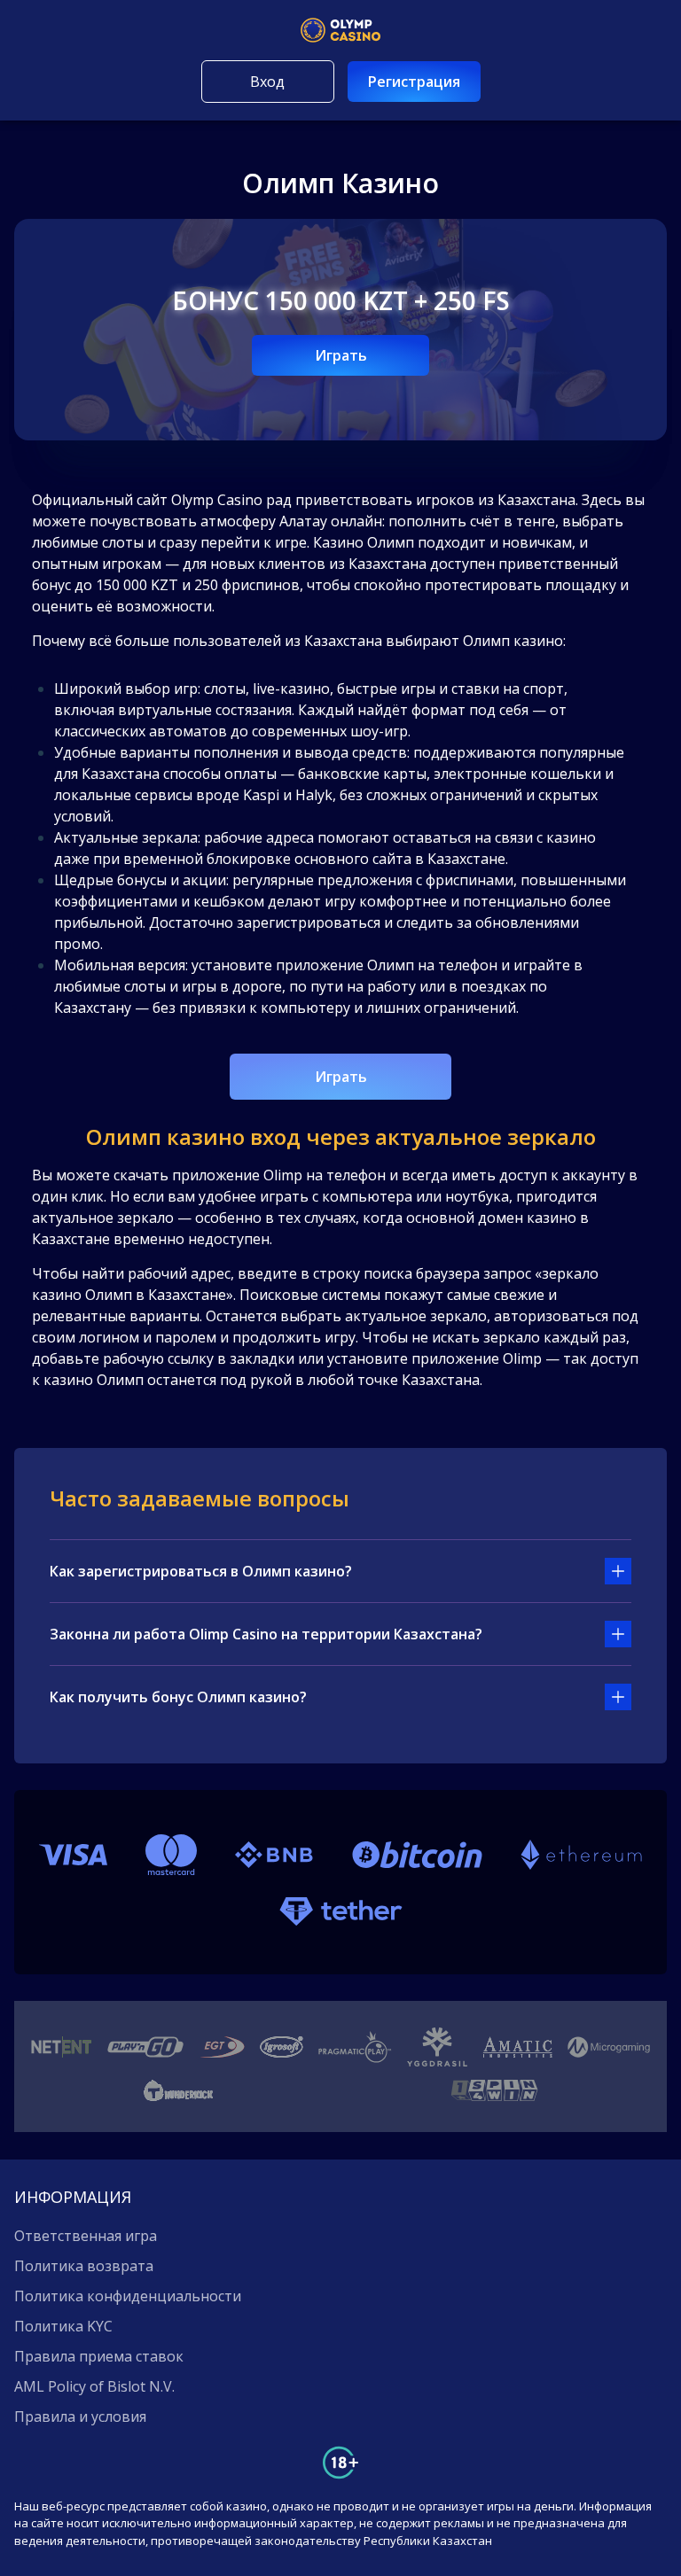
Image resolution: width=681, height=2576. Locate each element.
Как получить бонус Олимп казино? (178, 1697)
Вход (267, 82)
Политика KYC (63, 2326)
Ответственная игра (86, 2236)
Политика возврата (84, 2266)
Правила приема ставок (99, 2356)
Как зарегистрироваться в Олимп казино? (201, 1571)
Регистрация (414, 82)
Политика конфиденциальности (128, 2296)
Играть (341, 355)
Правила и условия (80, 2416)
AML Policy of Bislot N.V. (94, 2386)
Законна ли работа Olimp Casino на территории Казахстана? (266, 1634)
